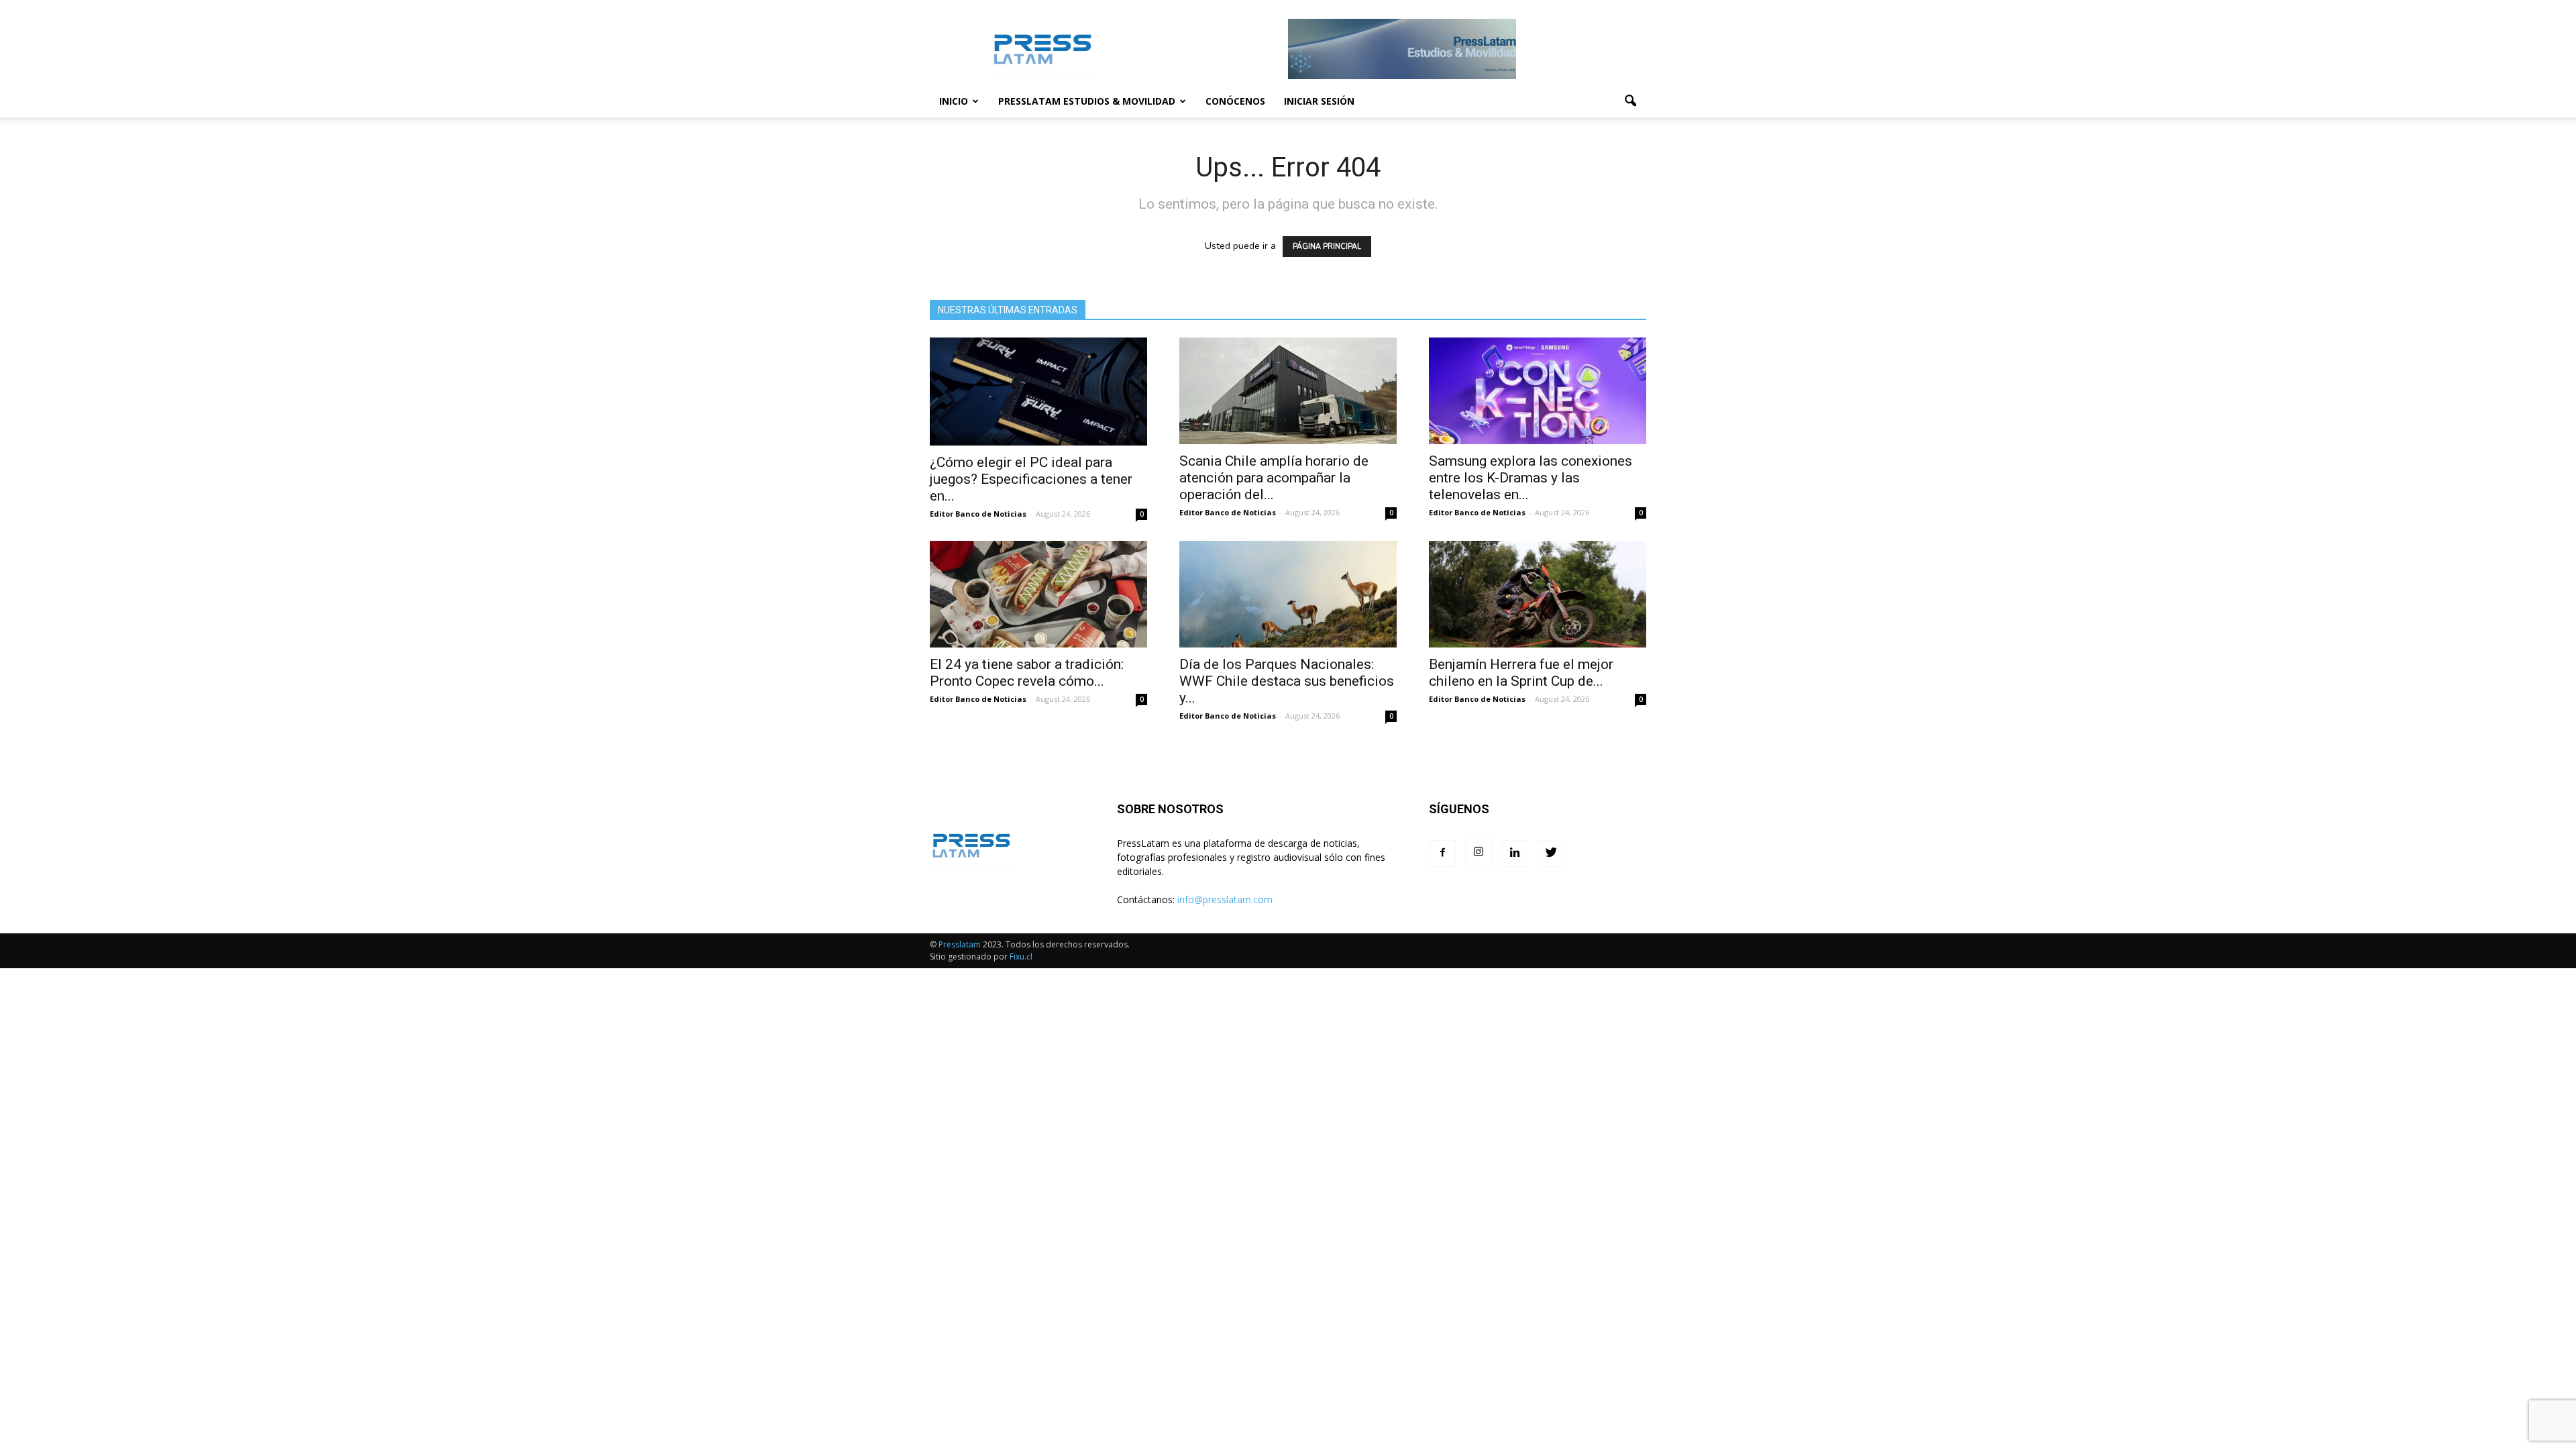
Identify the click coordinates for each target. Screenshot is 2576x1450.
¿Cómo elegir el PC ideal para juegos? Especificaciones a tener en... (1031, 479)
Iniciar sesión (1319, 101)
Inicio (954, 101)
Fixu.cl (1021, 956)
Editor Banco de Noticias (978, 514)
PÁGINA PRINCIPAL (1327, 247)
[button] (1630, 101)
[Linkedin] (1515, 853)
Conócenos (1235, 101)
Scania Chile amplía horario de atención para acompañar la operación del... (1274, 478)
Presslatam (960, 944)
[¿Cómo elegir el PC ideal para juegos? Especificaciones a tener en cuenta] (1038, 392)
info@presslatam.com (1225, 899)
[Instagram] (1479, 853)
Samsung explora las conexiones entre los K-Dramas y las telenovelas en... (1531, 478)
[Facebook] (1442, 853)
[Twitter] (1551, 853)
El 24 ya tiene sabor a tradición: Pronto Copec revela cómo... (1027, 673)
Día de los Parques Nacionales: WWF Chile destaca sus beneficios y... (1287, 681)
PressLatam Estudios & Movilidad (1087, 101)
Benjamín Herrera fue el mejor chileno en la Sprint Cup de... (1521, 673)
